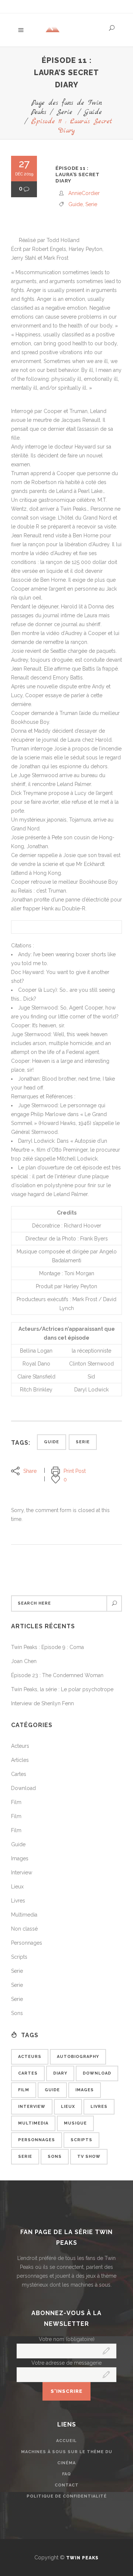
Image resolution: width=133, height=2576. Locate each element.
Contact (67, 2485)
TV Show (89, 2157)
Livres (18, 1901)
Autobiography (78, 2057)
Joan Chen (24, 1661)
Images (20, 1858)
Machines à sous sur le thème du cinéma (67, 2457)
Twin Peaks (82, 2558)
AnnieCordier (84, 193)
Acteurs (20, 1746)
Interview (22, 1873)
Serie (64, 112)
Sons (17, 2013)
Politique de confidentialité (67, 2496)
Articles (20, 1760)
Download (23, 1788)
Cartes (19, 1774)
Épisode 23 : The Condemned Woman (57, 1675)
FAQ (66, 2474)
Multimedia (24, 1915)
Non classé (24, 1929)
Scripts (19, 1957)
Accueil (66, 2441)
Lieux (17, 1887)
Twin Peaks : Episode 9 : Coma (47, 1647)
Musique (75, 2123)
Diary (60, 2073)
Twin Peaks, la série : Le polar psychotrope (62, 1689)
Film (16, 1802)
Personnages (27, 1943)
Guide (93, 112)
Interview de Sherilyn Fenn (42, 1703)
